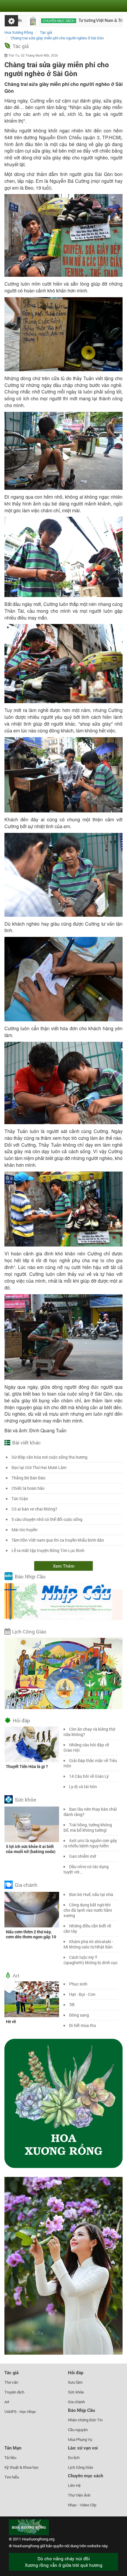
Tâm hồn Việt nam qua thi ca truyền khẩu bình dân (58, 1540)
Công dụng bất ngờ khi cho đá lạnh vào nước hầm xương (88, 1910)
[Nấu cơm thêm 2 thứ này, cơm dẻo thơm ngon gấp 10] (32, 1909)
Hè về (11, 2021)
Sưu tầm (75, 2382)
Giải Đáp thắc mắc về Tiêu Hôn (90, 1763)
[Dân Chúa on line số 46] (110, 21)
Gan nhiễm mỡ (83, 1856)
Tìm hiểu (12, 2477)
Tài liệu (10, 2457)
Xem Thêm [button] (64, 1566)
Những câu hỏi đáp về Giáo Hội (86, 1747)
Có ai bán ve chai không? (34, 1509)
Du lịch (74, 2457)
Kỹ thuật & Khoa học (22, 2467)
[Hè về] (32, 1999)
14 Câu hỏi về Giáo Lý (89, 1776)
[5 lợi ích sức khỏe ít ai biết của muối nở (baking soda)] (32, 1824)
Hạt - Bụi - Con (82, 1994)
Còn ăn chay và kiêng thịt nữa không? (89, 1732)
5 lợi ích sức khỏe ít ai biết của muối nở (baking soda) (31, 1849)
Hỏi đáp (21, 1720)
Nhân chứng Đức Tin (85, 2420)
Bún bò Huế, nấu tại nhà (91, 1894)
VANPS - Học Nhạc (20, 2412)
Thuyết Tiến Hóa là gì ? (27, 1766)
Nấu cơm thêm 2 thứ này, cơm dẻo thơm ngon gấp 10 (31, 1934)
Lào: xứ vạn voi (83, 2448)
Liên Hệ (74, 2485)
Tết (72, 2005)
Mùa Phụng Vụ (80, 2439)
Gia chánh (26, 1885)
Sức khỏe (25, 1800)
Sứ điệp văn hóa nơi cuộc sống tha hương (49, 1457)
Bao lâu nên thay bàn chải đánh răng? (90, 1812)
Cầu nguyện (78, 2430)
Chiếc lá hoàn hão (28, 1488)
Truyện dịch (14, 2392)
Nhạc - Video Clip (82, 2505)
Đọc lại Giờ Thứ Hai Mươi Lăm (39, 1467)
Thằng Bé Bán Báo (29, 1478)
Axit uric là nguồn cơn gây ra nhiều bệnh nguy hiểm (90, 1843)
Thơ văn (11, 2382)
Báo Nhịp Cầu (30, 1576)
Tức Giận (20, 1499)
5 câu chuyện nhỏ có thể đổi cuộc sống (47, 1519)
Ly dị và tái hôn (83, 1787)
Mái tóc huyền (25, 1530)
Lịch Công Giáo (29, 1632)
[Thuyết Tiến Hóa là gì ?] (32, 1744)
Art (16, 1976)
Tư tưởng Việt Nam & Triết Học (71, 21)
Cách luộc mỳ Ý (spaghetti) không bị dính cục (91, 1960)
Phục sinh (78, 1984)
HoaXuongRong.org (38, 2539)
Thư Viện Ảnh (79, 2495)
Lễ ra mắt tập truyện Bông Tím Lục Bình (48, 1550)
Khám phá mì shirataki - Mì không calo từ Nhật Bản (88, 1944)
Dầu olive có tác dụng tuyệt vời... (86, 1869)
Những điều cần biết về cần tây (87, 1928)
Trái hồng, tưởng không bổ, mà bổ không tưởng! (88, 1827)
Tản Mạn (13, 2448)
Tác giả (21, 46)
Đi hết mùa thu (83, 2025)
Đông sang (79, 2015)
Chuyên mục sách (23, 21)
